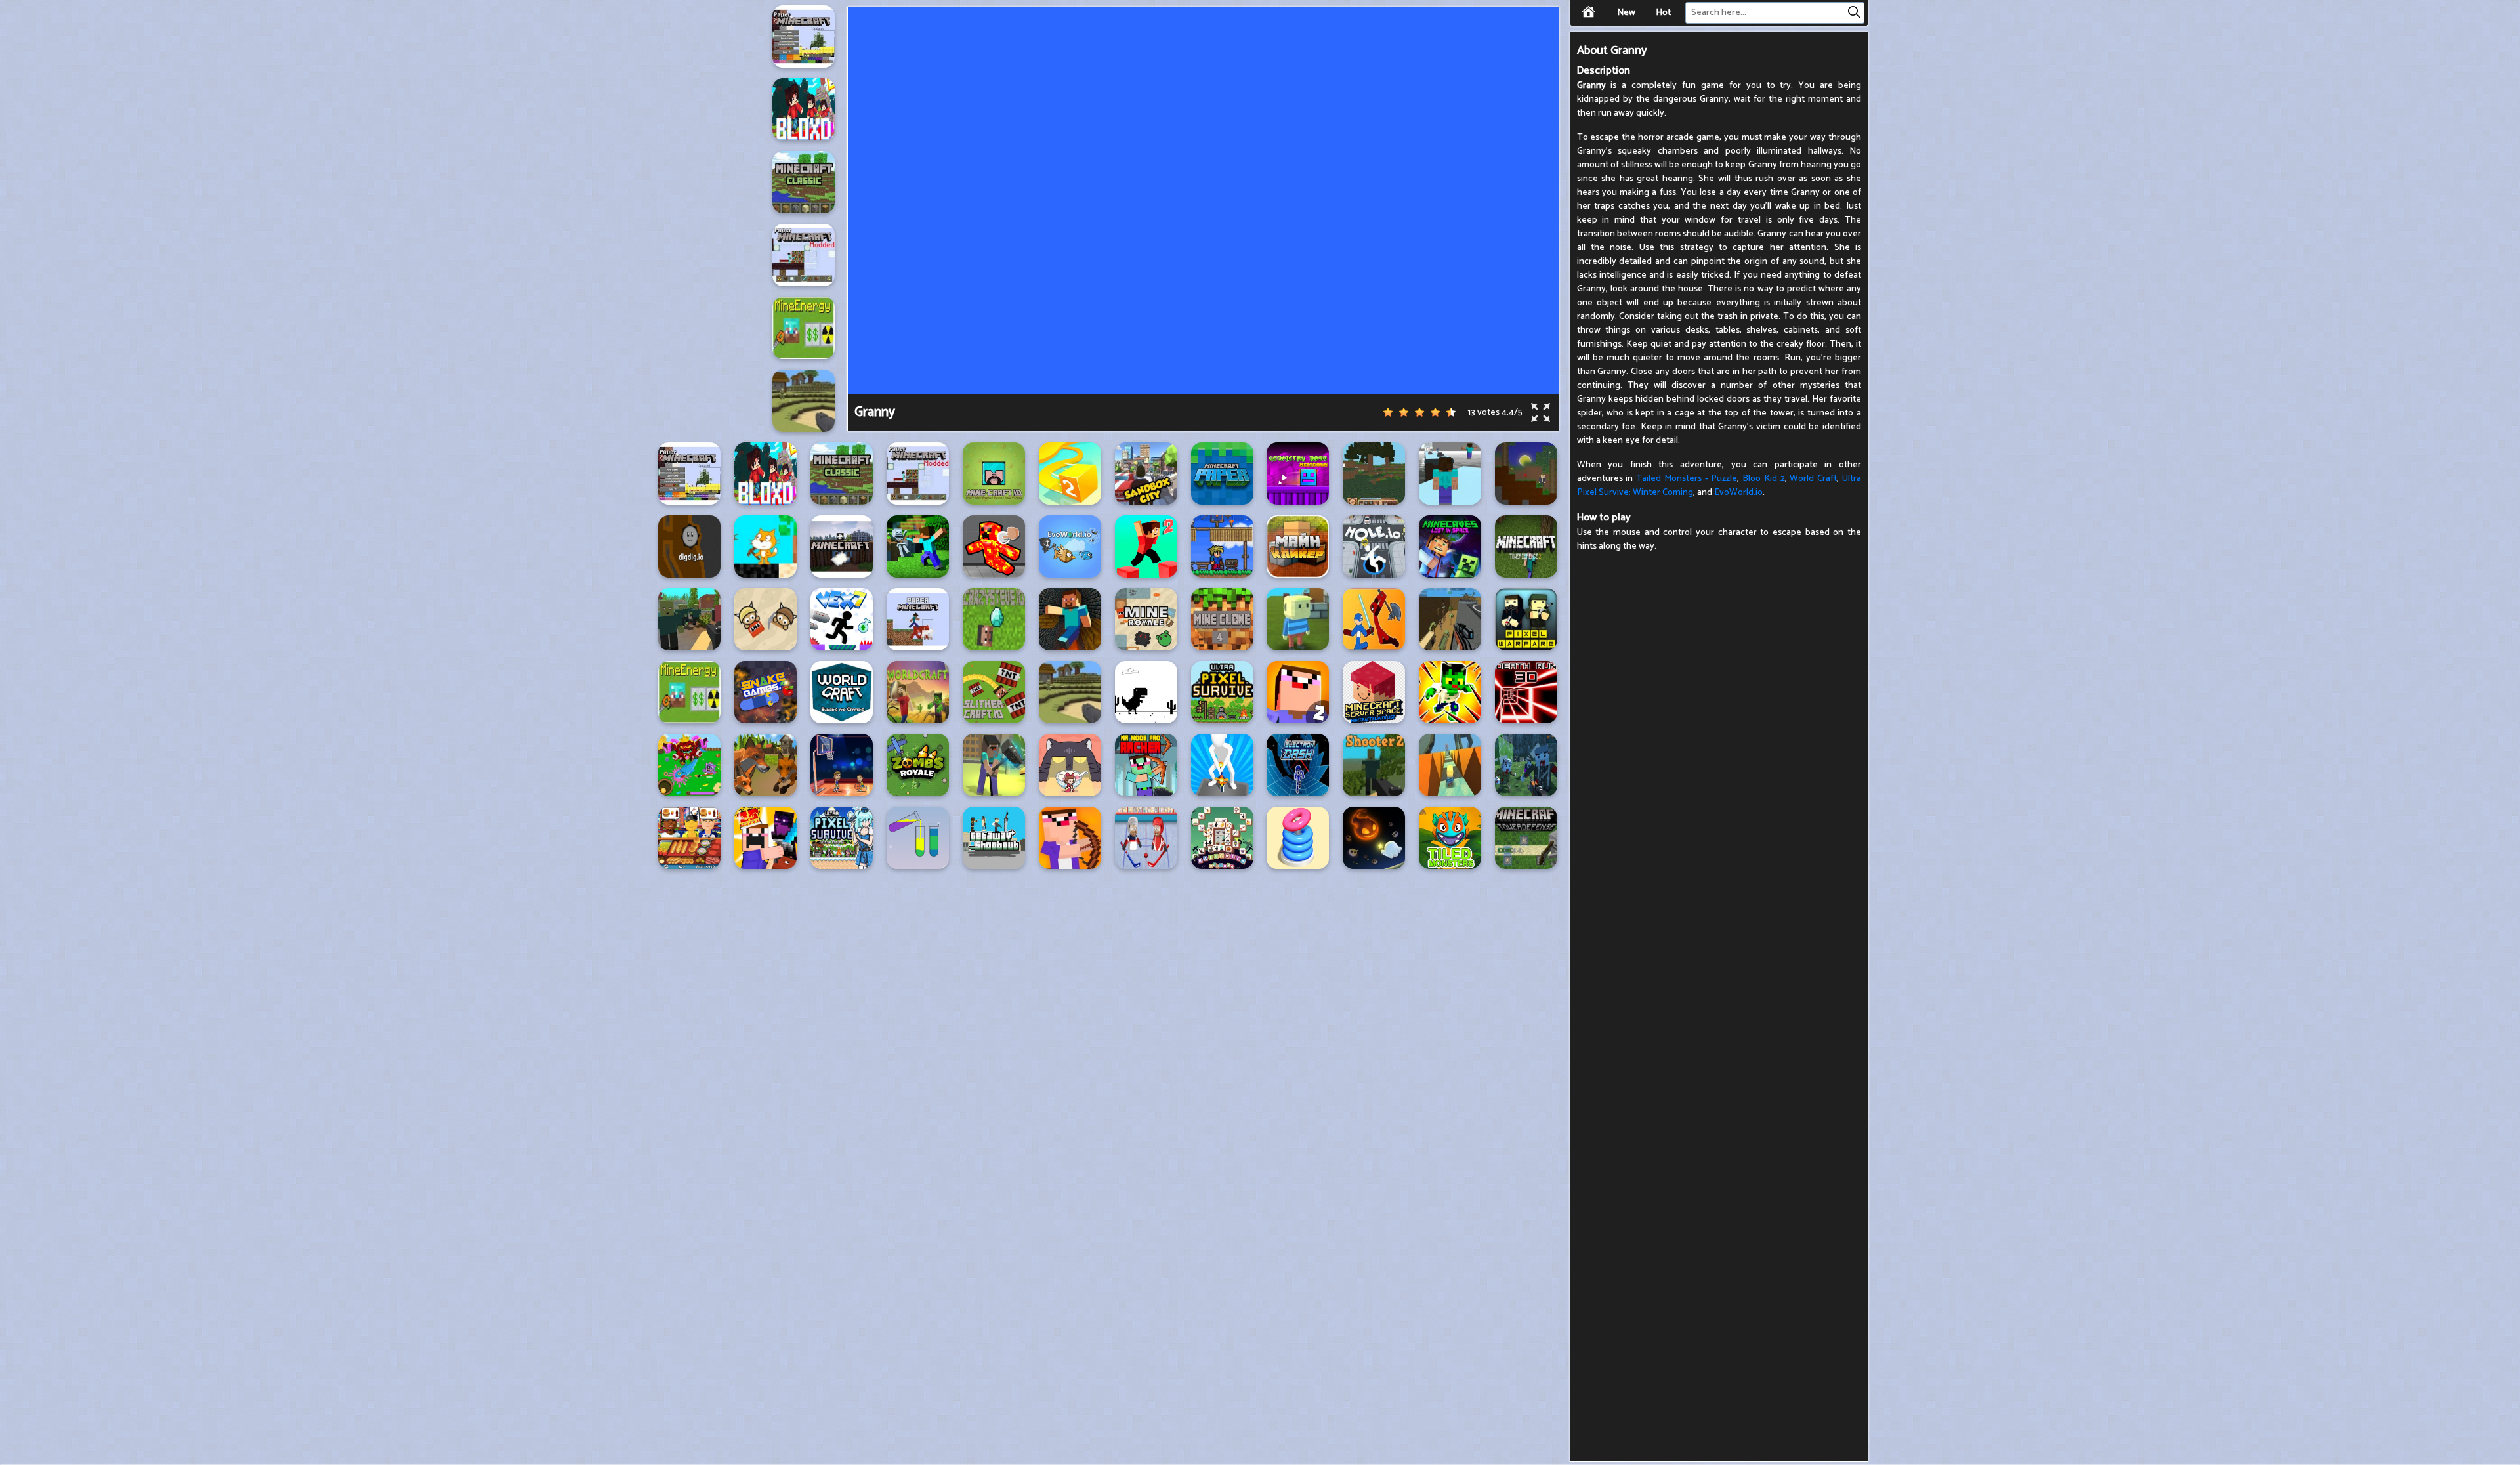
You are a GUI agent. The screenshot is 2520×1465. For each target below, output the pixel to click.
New (1626, 13)
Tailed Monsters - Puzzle (1687, 479)
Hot (1663, 13)
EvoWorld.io (1738, 493)
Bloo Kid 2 (1764, 479)
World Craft (1813, 479)
